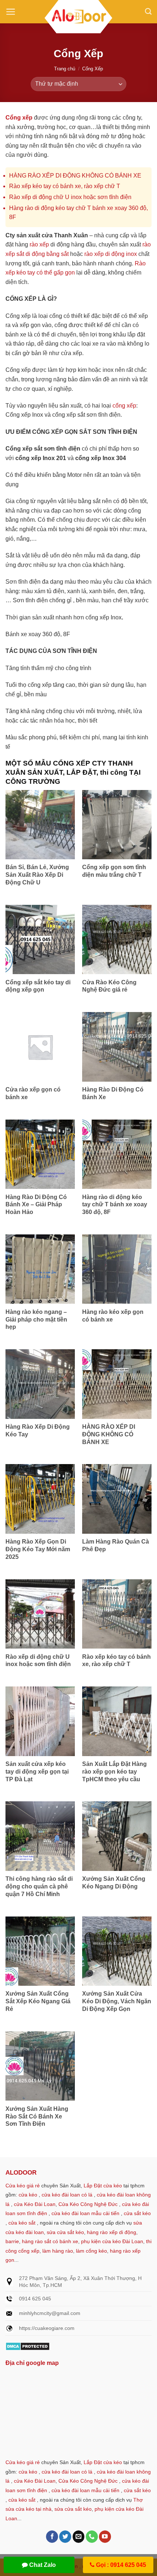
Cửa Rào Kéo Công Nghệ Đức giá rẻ (109, 986)
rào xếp (39, 244)
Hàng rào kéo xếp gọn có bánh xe (113, 1316)
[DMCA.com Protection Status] (28, 2346)
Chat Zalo (42, 2565)
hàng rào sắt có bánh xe (50, 2241)
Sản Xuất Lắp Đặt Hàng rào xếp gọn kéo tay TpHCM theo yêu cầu (114, 1772)
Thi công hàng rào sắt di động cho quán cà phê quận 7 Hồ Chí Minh (39, 1886)
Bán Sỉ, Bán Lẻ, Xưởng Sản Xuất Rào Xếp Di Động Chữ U (37, 875)
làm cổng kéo (91, 2251)
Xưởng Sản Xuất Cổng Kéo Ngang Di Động (114, 1883)
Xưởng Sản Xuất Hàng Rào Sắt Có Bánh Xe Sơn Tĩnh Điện (37, 2116)
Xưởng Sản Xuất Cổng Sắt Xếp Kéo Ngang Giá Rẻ (38, 2001)
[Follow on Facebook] (52, 2537)
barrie (12, 2241)
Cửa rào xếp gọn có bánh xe (33, 1093)
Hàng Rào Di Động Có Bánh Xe (113, 1093)
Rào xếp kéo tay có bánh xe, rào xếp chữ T (65, 186)
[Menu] (11, 12)
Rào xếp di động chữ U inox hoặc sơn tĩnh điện (70, 197)
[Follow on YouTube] (105, 2537)
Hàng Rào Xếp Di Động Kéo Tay (38, 1431)
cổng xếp (124, 406)
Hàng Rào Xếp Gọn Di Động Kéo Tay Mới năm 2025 (38, 1549)
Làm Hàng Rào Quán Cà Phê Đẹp (116, 1545)
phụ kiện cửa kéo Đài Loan (112, 2241)
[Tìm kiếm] (148, 12)
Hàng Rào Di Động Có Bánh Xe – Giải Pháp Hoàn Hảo (36, 1205)
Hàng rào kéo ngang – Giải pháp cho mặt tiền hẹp (36, 1320)
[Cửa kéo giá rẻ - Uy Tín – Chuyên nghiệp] (78, 18)
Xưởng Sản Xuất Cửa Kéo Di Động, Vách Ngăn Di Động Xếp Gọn (117, 2001)
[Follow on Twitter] (65, 2537)
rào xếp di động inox (111, 254)
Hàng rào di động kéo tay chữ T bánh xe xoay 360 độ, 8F (115, 1205)
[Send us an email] (79, 2537)
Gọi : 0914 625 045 (120, 2565)
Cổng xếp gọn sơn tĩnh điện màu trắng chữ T (114, 871)
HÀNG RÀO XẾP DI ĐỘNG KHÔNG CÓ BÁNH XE (75, 176)
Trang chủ (65, 69)
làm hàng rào (58, 2251)
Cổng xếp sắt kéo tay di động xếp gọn (38, 986)
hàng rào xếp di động (112, 2232)
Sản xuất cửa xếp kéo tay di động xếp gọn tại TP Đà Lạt (37, 1772)
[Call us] (92, 2537)
